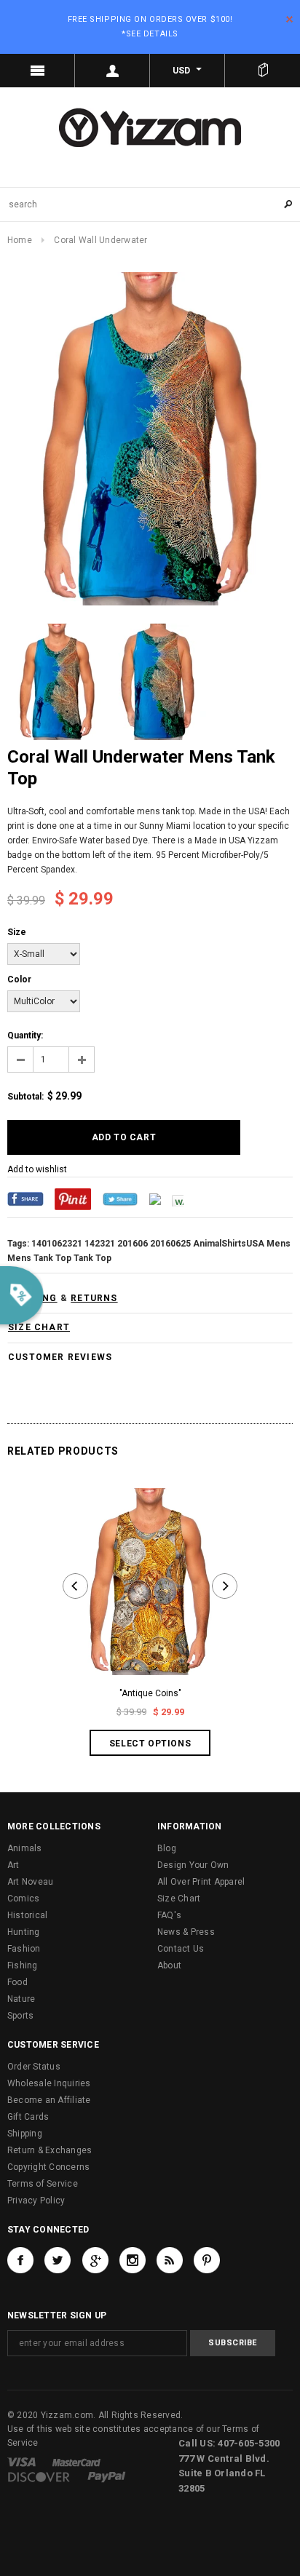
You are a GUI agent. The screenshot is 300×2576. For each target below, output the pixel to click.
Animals (25, 1848)
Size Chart (179, 1899)
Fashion (24, 1949)
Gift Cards (28, 2117)
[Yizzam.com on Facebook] (20, 2260)
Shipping (25, 2134)
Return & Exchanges (50, 2150)
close (289, 19)
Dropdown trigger (112, 71)
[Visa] (21, 2462)
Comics (23, 1899)
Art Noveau (30, 1882)
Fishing (23, 1965)
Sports (20, 2016)
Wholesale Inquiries (49, 2083)
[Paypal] (107, 2476)
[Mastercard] (76, 2462)
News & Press (186, 1932)
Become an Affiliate (49, 2100)
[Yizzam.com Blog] (170, 2260)
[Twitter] (120, 1198)
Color (19, 979)
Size (17, 932)
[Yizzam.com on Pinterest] (207, 2260)
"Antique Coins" (150, 1693)
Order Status (34, 2067)
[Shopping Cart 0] (262, 71)
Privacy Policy (36, 2201)
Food (17, 1982)
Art (13, 1865)
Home (20, 240)
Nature (21, 1999)
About (169, 1965)
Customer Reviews (60, 1357)
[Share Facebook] (25, 1198)
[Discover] (39, 2476)
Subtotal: (25, 1097)
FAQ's (169, 1915)
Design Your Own (193, 1865)
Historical (27, 1915)
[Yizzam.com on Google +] (95, 2260)
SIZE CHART (39, 1327)
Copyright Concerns (48, 2167)
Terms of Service (43, 2184)
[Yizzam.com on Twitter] (58, 2260)
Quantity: (25, 1035)
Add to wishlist (37, 1169)
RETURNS (94, 1298)
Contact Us (181, 1949)
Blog (167, 1848)
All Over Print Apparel (201, 1882)
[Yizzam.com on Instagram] (133, 2260)
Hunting (24, 1932)
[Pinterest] (73, 1198)
